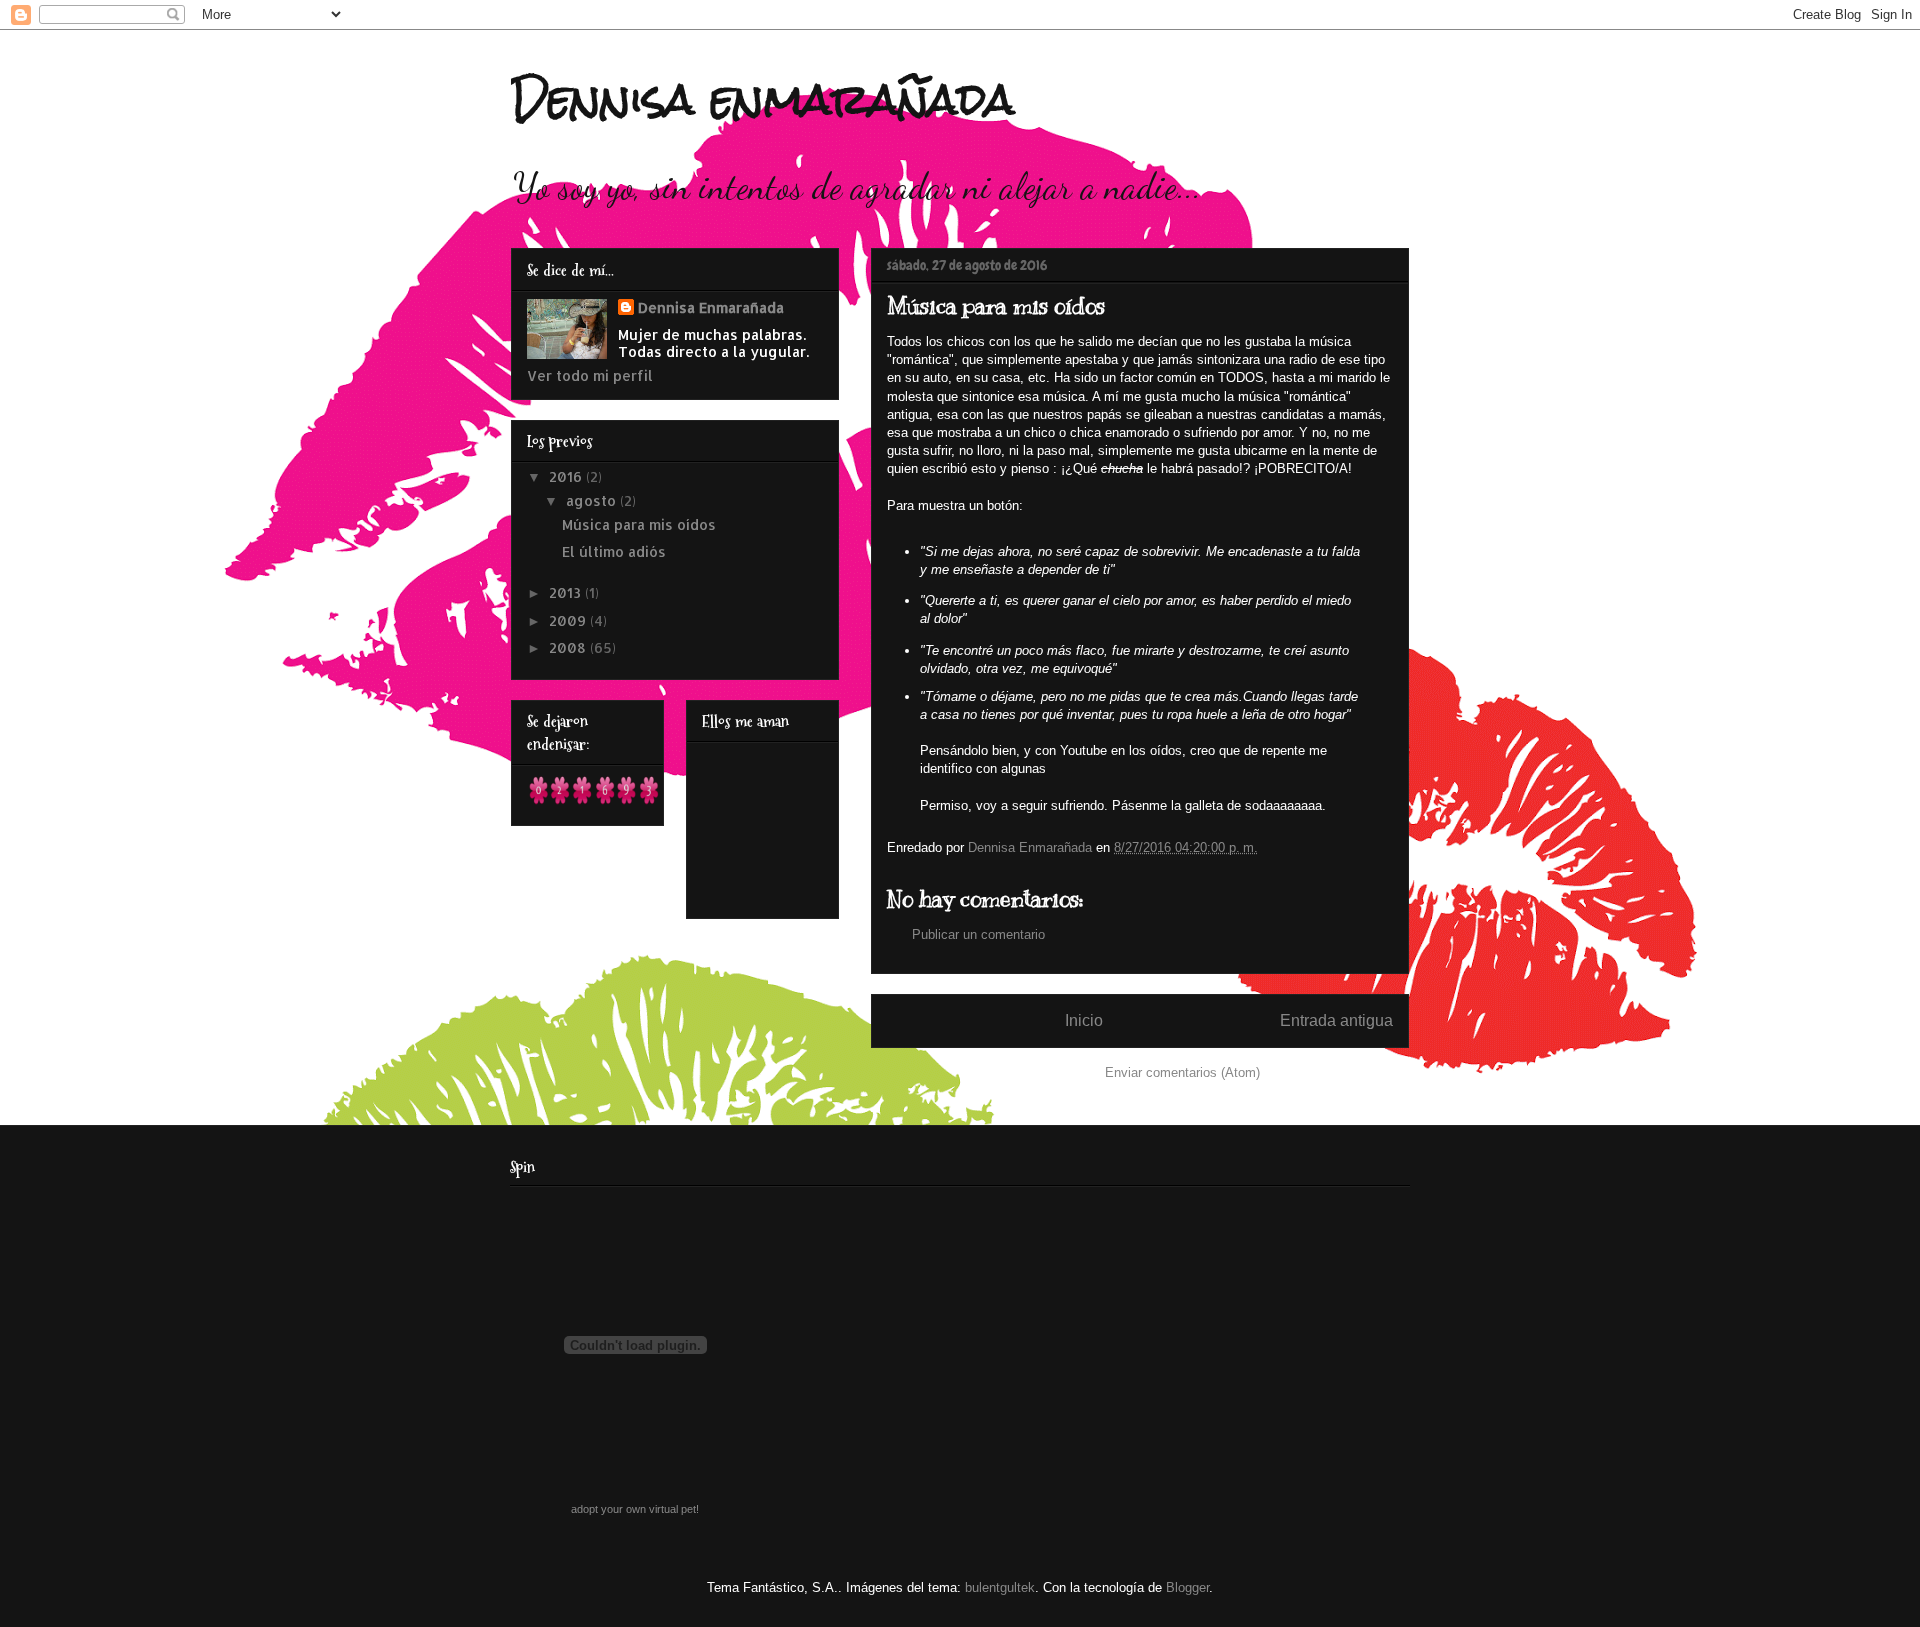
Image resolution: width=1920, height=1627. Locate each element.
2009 (569, 620)
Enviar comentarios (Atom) (1182, 1072)
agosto (593, 500)
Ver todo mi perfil (590, 375)
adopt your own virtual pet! (635, 1509)
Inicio (1084, 1020)
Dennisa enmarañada (763, 99)
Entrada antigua (1336, 1020)
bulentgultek (1000, 1587)
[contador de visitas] (593, 801)
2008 (569, 647)
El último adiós (614, 551)
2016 (567, 476)
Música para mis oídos (639, 524)
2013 (567, 592)
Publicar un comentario (978, 934)
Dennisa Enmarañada (711, 307)
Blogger (1187, 1587)
